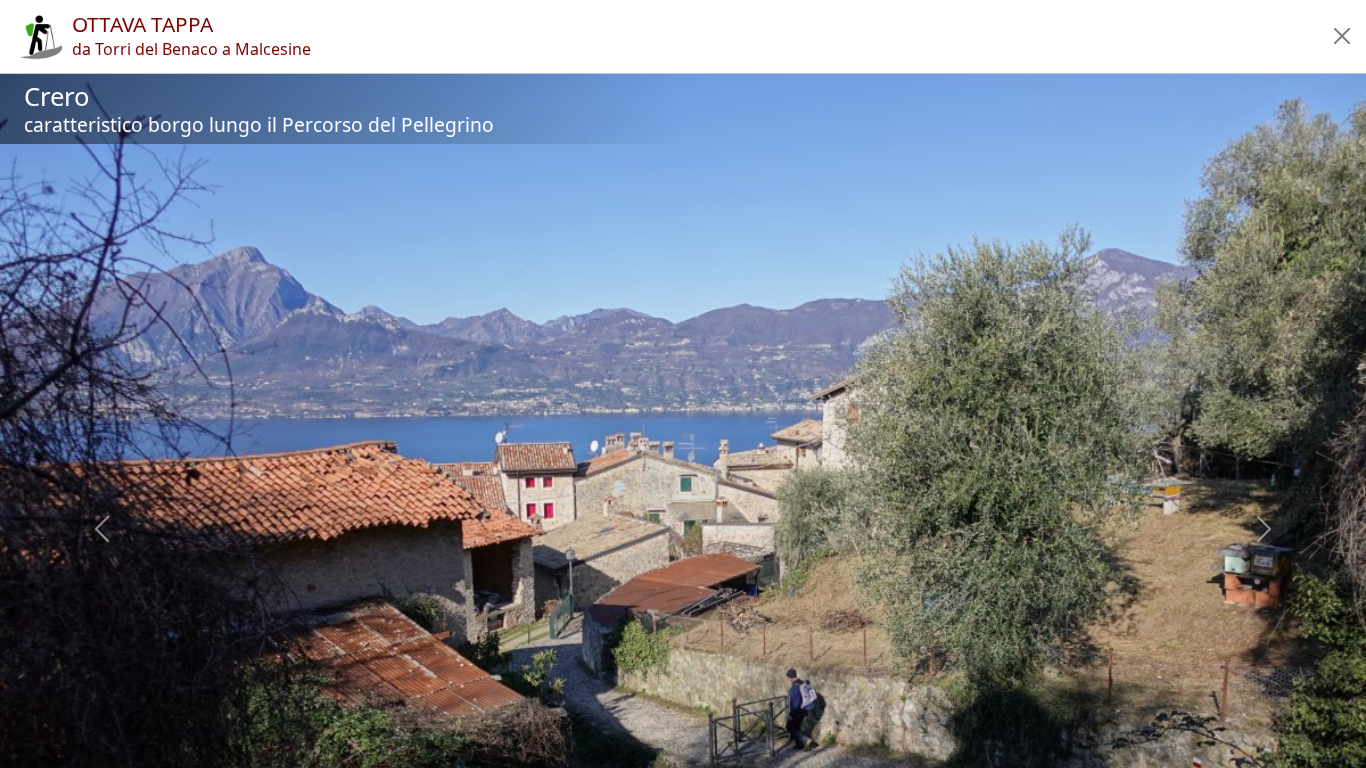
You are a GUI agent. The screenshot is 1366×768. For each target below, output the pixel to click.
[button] (1342, 36)
